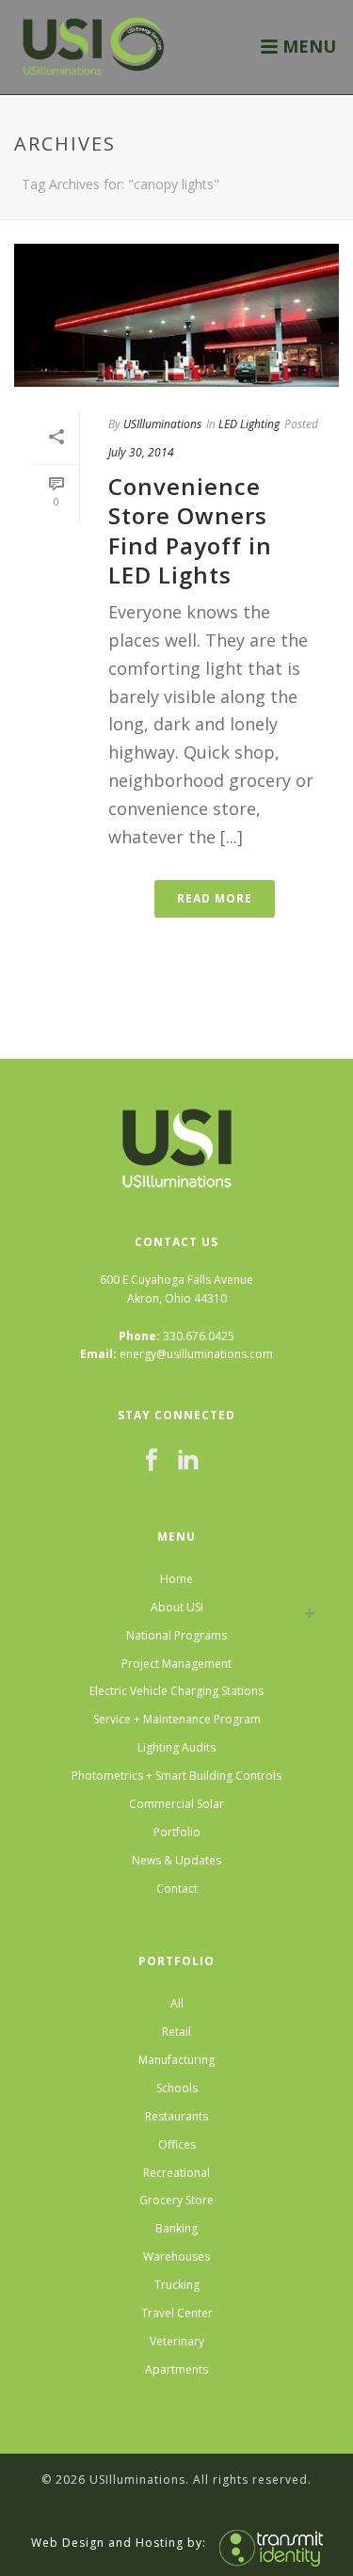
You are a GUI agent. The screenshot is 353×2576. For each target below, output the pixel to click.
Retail (176, 2032)
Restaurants (176, 2116)
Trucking (177, 2285)
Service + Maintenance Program (177, 1719)
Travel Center (177, 2313)
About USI (177, 1607)
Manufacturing (176, 2060)
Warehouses (176, 2256)
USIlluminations (162, 424)
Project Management (176, 1664)
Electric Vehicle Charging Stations (176, 1691)
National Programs (176, 1635)
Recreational (176, 2173)
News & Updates (176, 1860)
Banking (176, 2228)
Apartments (176, 2369)
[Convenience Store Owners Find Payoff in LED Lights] (176, 315)
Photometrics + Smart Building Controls (176, 1776)
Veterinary (177, 2341)
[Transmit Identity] (266, 2542)
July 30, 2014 (141, 452)
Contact (177, 1888)
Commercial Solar (176, 1804)
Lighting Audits (176, 1747)
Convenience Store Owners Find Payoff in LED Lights (190, 530)
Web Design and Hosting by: (119, 2542)
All (177, 2003)
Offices (177, 2144)
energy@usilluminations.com (196, 1354)
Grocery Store (176, 2200)
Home (176, 1579)
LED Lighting (249, 424)
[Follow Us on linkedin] (188, 1461)
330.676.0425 (199, 1336)
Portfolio (177, 1832)
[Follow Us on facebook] (152, 1461)
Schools (177, 2088)
